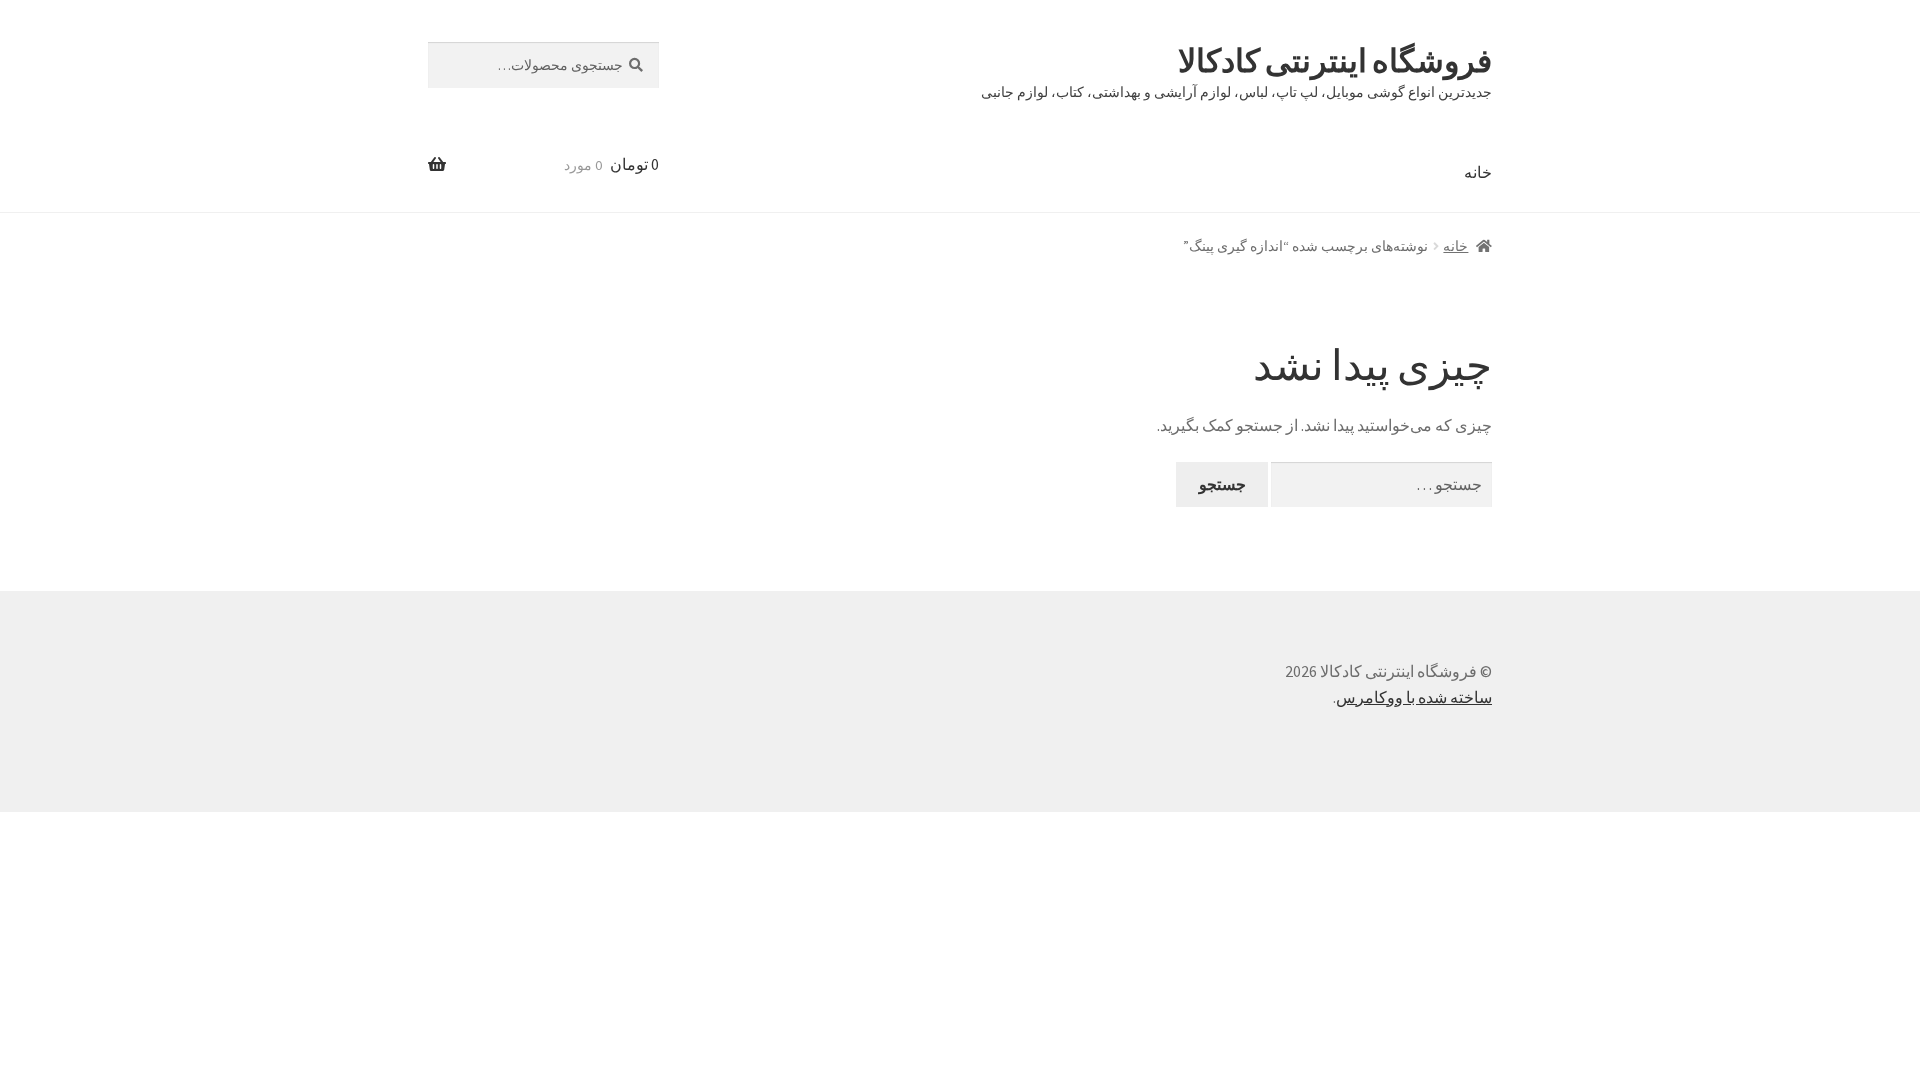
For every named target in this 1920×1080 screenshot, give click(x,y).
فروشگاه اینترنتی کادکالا (1335, 61)
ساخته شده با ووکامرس (1414, 697)
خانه (1478, 172)
